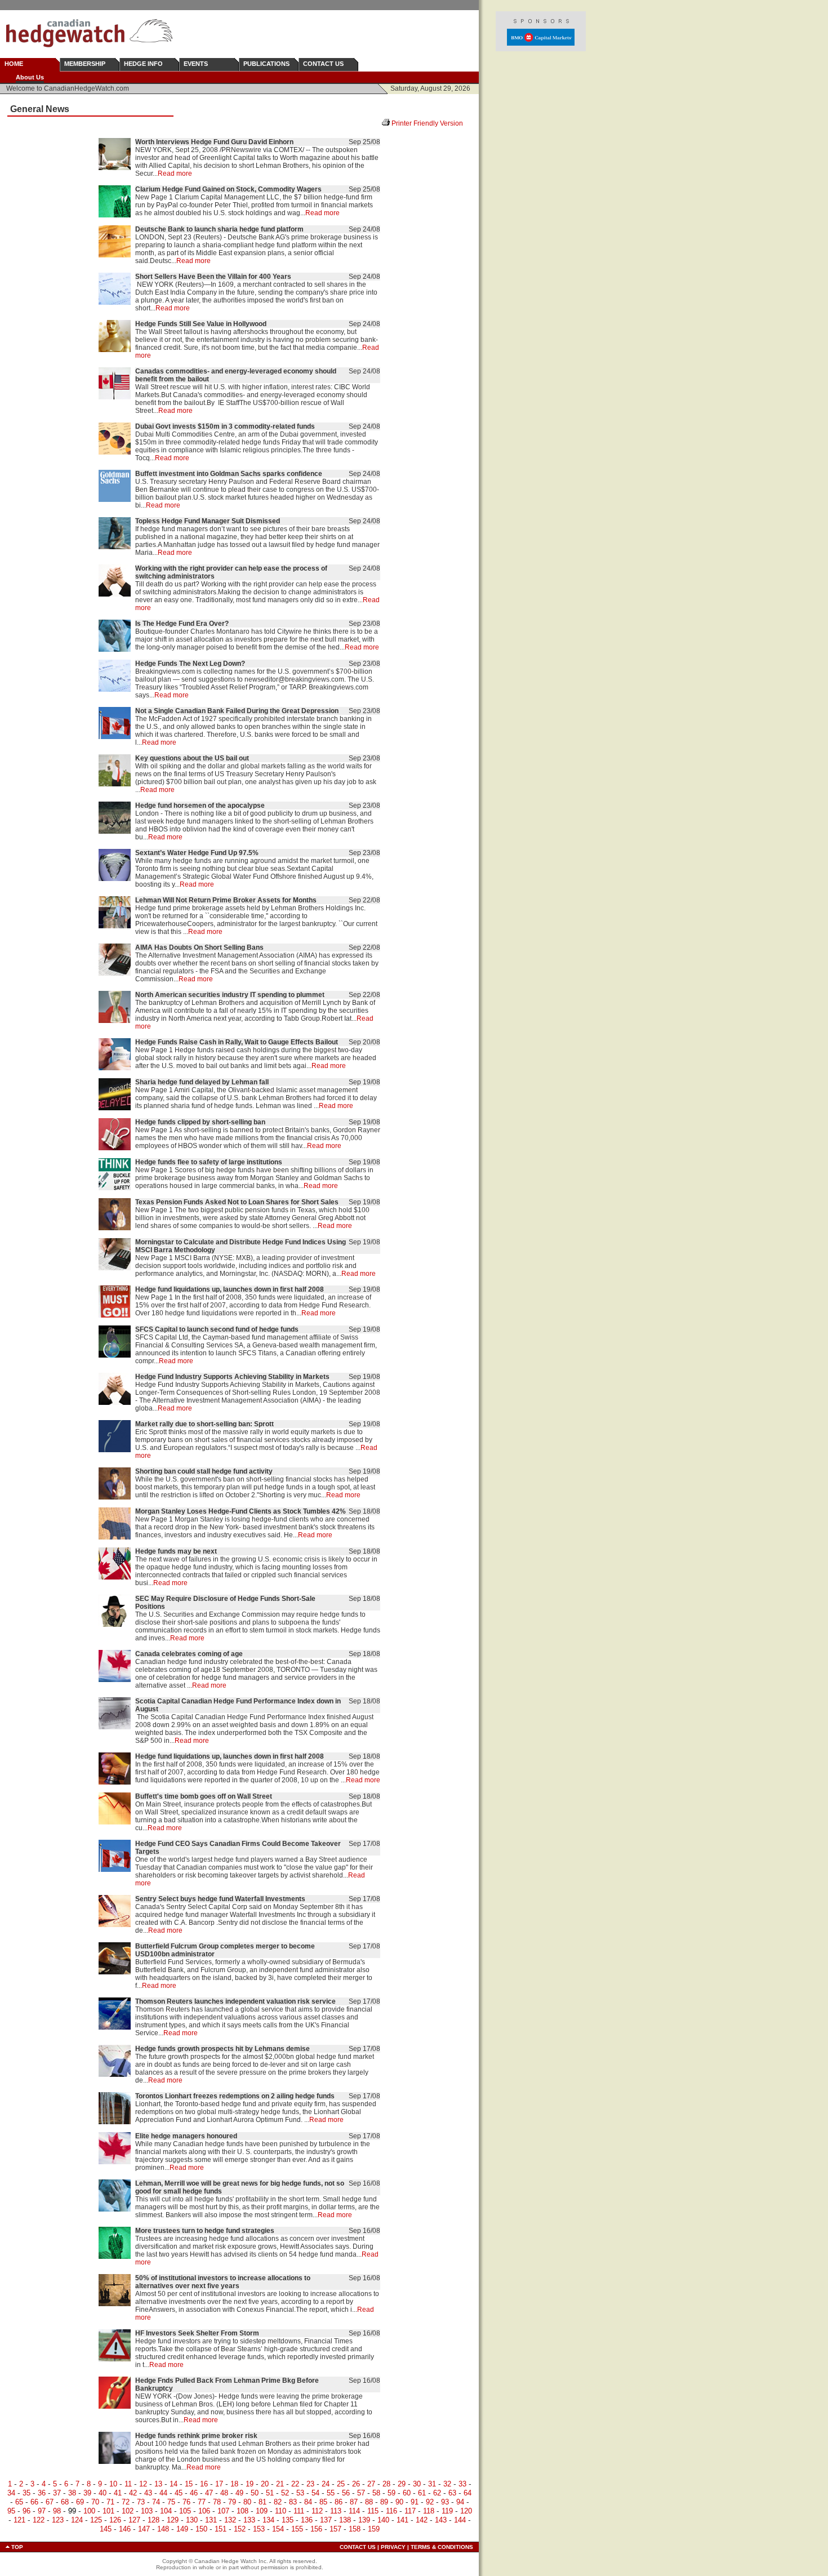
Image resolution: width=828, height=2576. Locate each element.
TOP (17, 2547)
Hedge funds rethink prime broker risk (196, 2436)
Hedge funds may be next (176, 1551)
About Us (30, 77)
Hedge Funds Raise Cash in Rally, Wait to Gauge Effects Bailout (237, 1042)
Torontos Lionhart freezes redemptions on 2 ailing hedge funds (235, 2096)
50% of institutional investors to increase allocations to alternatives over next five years (223, 2282)
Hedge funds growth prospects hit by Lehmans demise (222, 2049)
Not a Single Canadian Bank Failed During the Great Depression (237, 711)
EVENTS (196, 64)
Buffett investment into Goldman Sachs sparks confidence (229, 474)
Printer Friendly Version (431, 123)
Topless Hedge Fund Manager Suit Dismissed (208, 521)
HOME (14, 64)
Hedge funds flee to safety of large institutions (209, 1162)
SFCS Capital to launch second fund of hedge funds (217, 1329)
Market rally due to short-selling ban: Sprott (204, 1424)
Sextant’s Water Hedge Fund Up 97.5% (197, 853)
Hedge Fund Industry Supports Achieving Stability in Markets (232, 1377)
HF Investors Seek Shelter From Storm (197, 2333)
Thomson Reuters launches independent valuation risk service (235, 2001)
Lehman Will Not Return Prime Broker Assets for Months (226, 900)
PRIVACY (393, 2547)
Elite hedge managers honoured (186, 2136)
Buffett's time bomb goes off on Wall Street (204, 1796)
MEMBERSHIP (85, 64)
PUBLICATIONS (266, 64)
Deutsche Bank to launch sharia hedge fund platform (219, 229)
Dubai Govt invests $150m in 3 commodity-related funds (225, 426)
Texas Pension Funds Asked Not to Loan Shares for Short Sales (237, 1202)
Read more (175, 173)
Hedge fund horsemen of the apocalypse (200, 806)
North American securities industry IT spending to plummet (230, 995)
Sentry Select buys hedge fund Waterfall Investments (220, 1899)
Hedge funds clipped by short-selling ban (200, 1122)
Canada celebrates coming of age (189, 1654)
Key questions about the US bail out (192, 758)
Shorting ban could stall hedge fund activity (204, 1471)
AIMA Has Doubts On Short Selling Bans (199, 947)
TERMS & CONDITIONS (442, 2547)
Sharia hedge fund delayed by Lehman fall (202, 1082)
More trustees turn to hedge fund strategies (205, 2231)
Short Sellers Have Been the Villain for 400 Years (213, 277)
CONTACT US (323, 64)
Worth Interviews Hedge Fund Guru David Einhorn (214, 142)
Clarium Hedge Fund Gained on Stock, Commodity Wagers (228, 189)
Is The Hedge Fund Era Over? (182, 624)
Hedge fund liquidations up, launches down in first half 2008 (230, 1289)
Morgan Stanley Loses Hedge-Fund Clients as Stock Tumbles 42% (241, 1511)
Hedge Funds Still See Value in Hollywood (201, 324)
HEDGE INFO (143, 64)
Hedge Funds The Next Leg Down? (190, 664)
